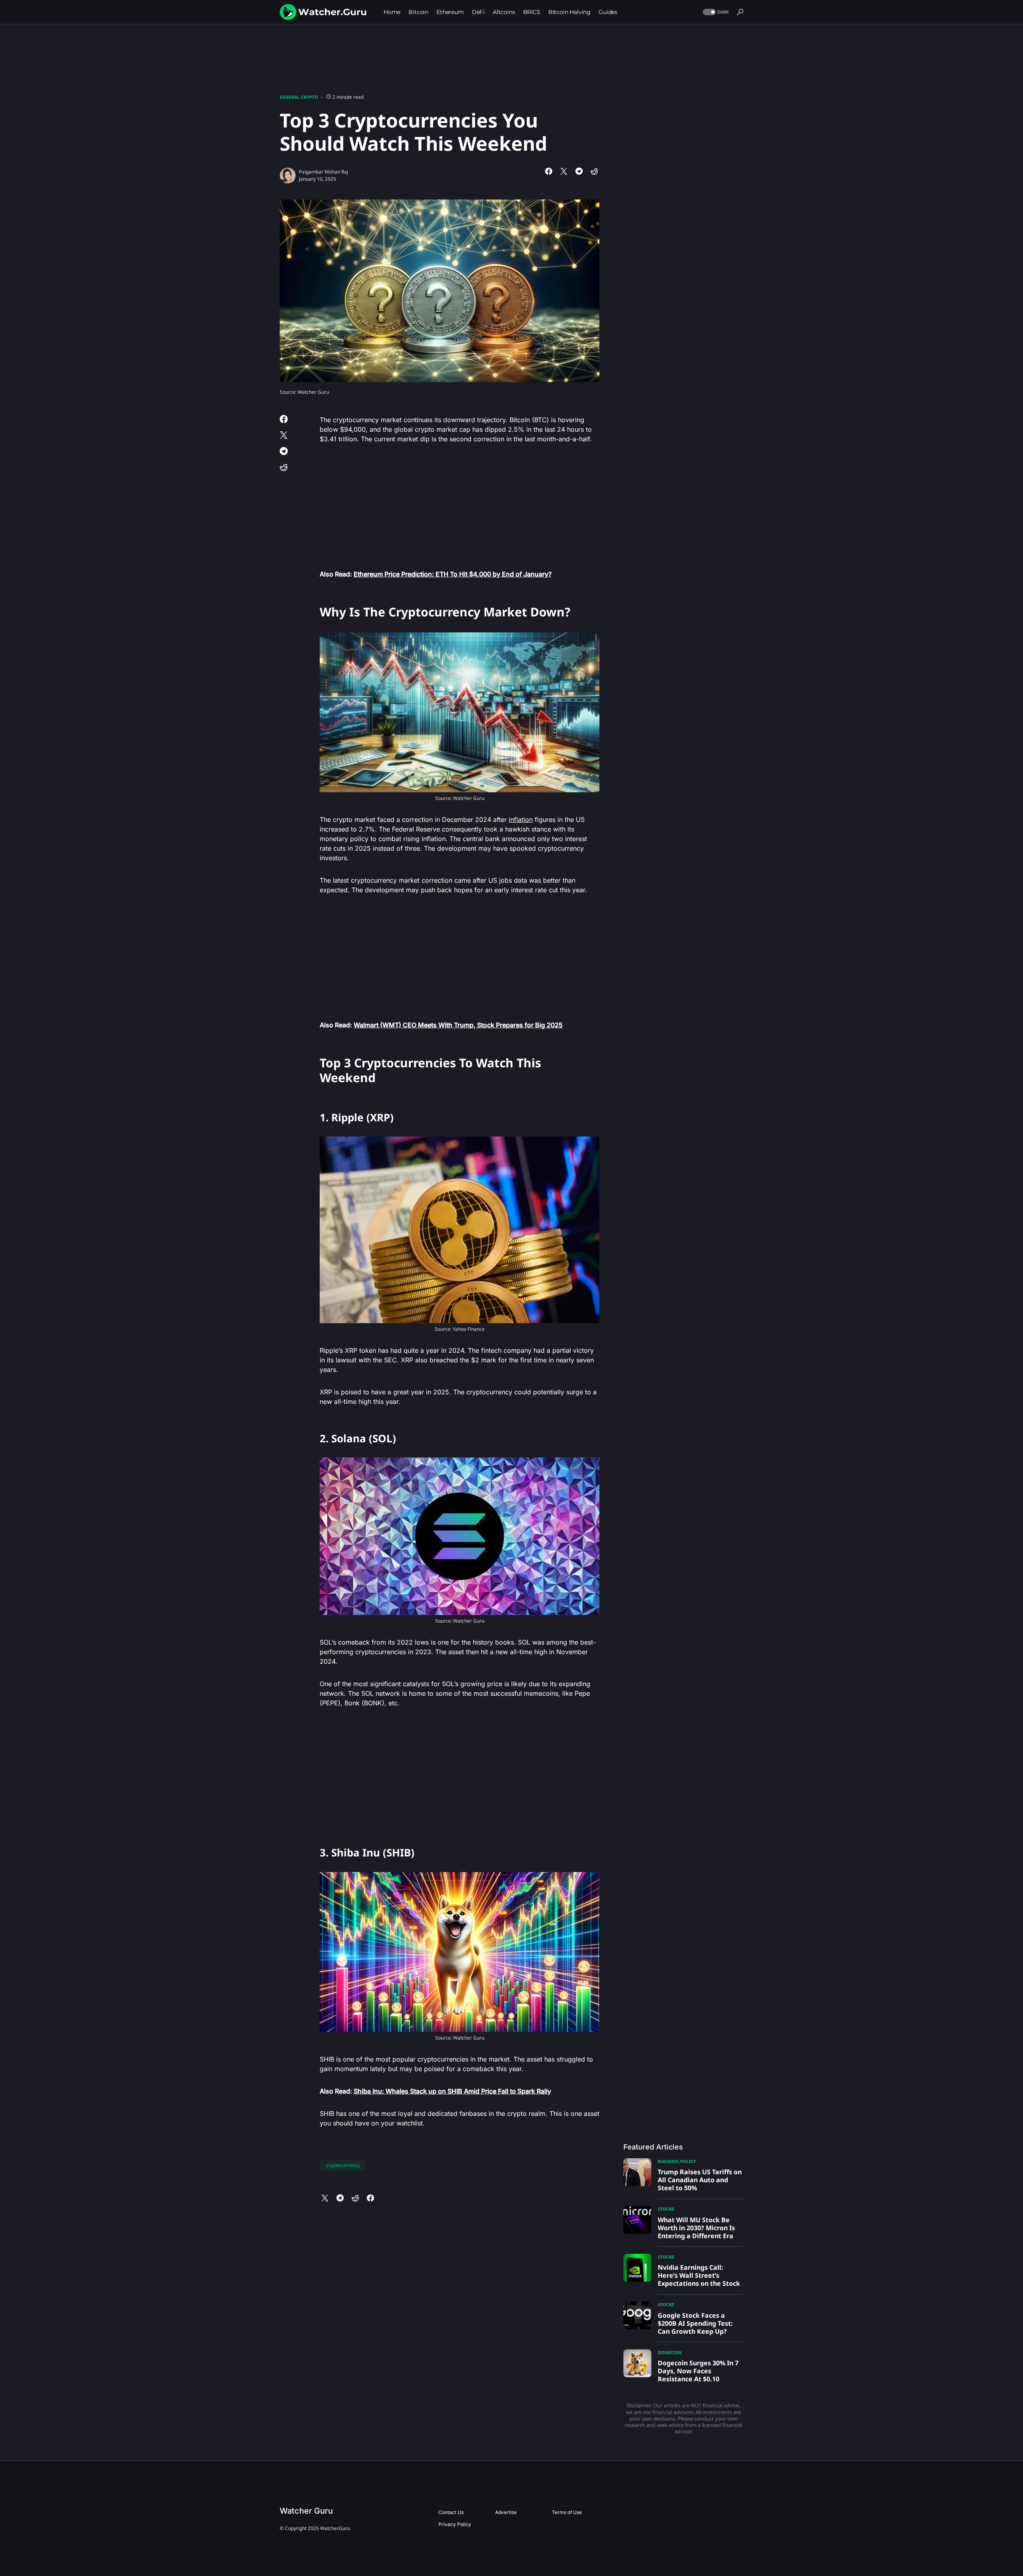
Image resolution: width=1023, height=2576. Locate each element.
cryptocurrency (343, 2165)
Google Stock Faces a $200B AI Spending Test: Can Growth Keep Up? (695, 2323)
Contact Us (451, 2512)
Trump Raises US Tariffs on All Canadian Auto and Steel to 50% (700, 2180)
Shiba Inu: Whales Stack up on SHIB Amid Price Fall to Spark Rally (452, 2091)
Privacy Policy (455, 2524)
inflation (521, 819)
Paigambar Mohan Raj (323, 172)
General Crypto (299, 97)
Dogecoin (670, 2352)
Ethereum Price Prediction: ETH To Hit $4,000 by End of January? (453, 574)
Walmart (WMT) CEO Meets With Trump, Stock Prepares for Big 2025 (458, 1025)
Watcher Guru (306, 2511)
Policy (688, 2161)
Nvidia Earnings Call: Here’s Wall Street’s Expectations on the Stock (699, 2275)
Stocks (666, 2209)
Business (668, 2161)
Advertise (506, 2512)
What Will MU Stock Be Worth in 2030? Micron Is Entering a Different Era (696, 2228)
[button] (715, 12)
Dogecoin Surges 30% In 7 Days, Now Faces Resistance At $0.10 (698, 2371)
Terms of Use (567, 2512)
